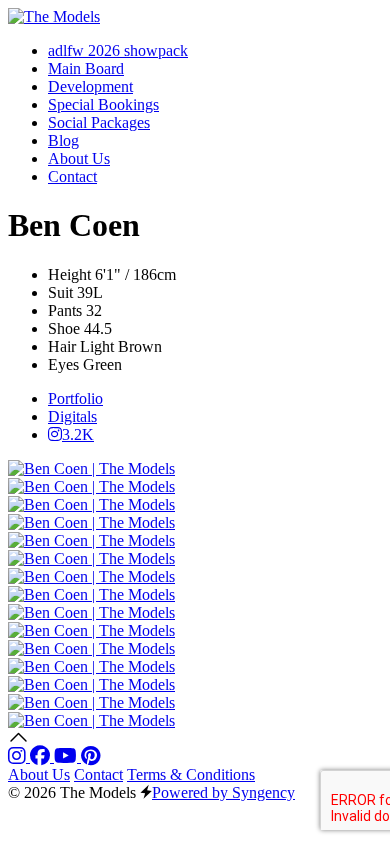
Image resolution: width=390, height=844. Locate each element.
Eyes (63, 364)
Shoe (64, 328)
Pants (65, 310)
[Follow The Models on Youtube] (67, 756)
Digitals (72, 416)
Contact (98, 774)
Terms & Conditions (191, 774)
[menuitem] (118, 50)
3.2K (78, 434)
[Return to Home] (54, 16)
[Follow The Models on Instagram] (19, 756)
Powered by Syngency (223, 792)
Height (69, 274)
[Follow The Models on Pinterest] (90, 756)
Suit (60, 292)
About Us (39, 774)
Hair (62, 346)
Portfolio (75, 398)
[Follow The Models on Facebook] (42, 756)
